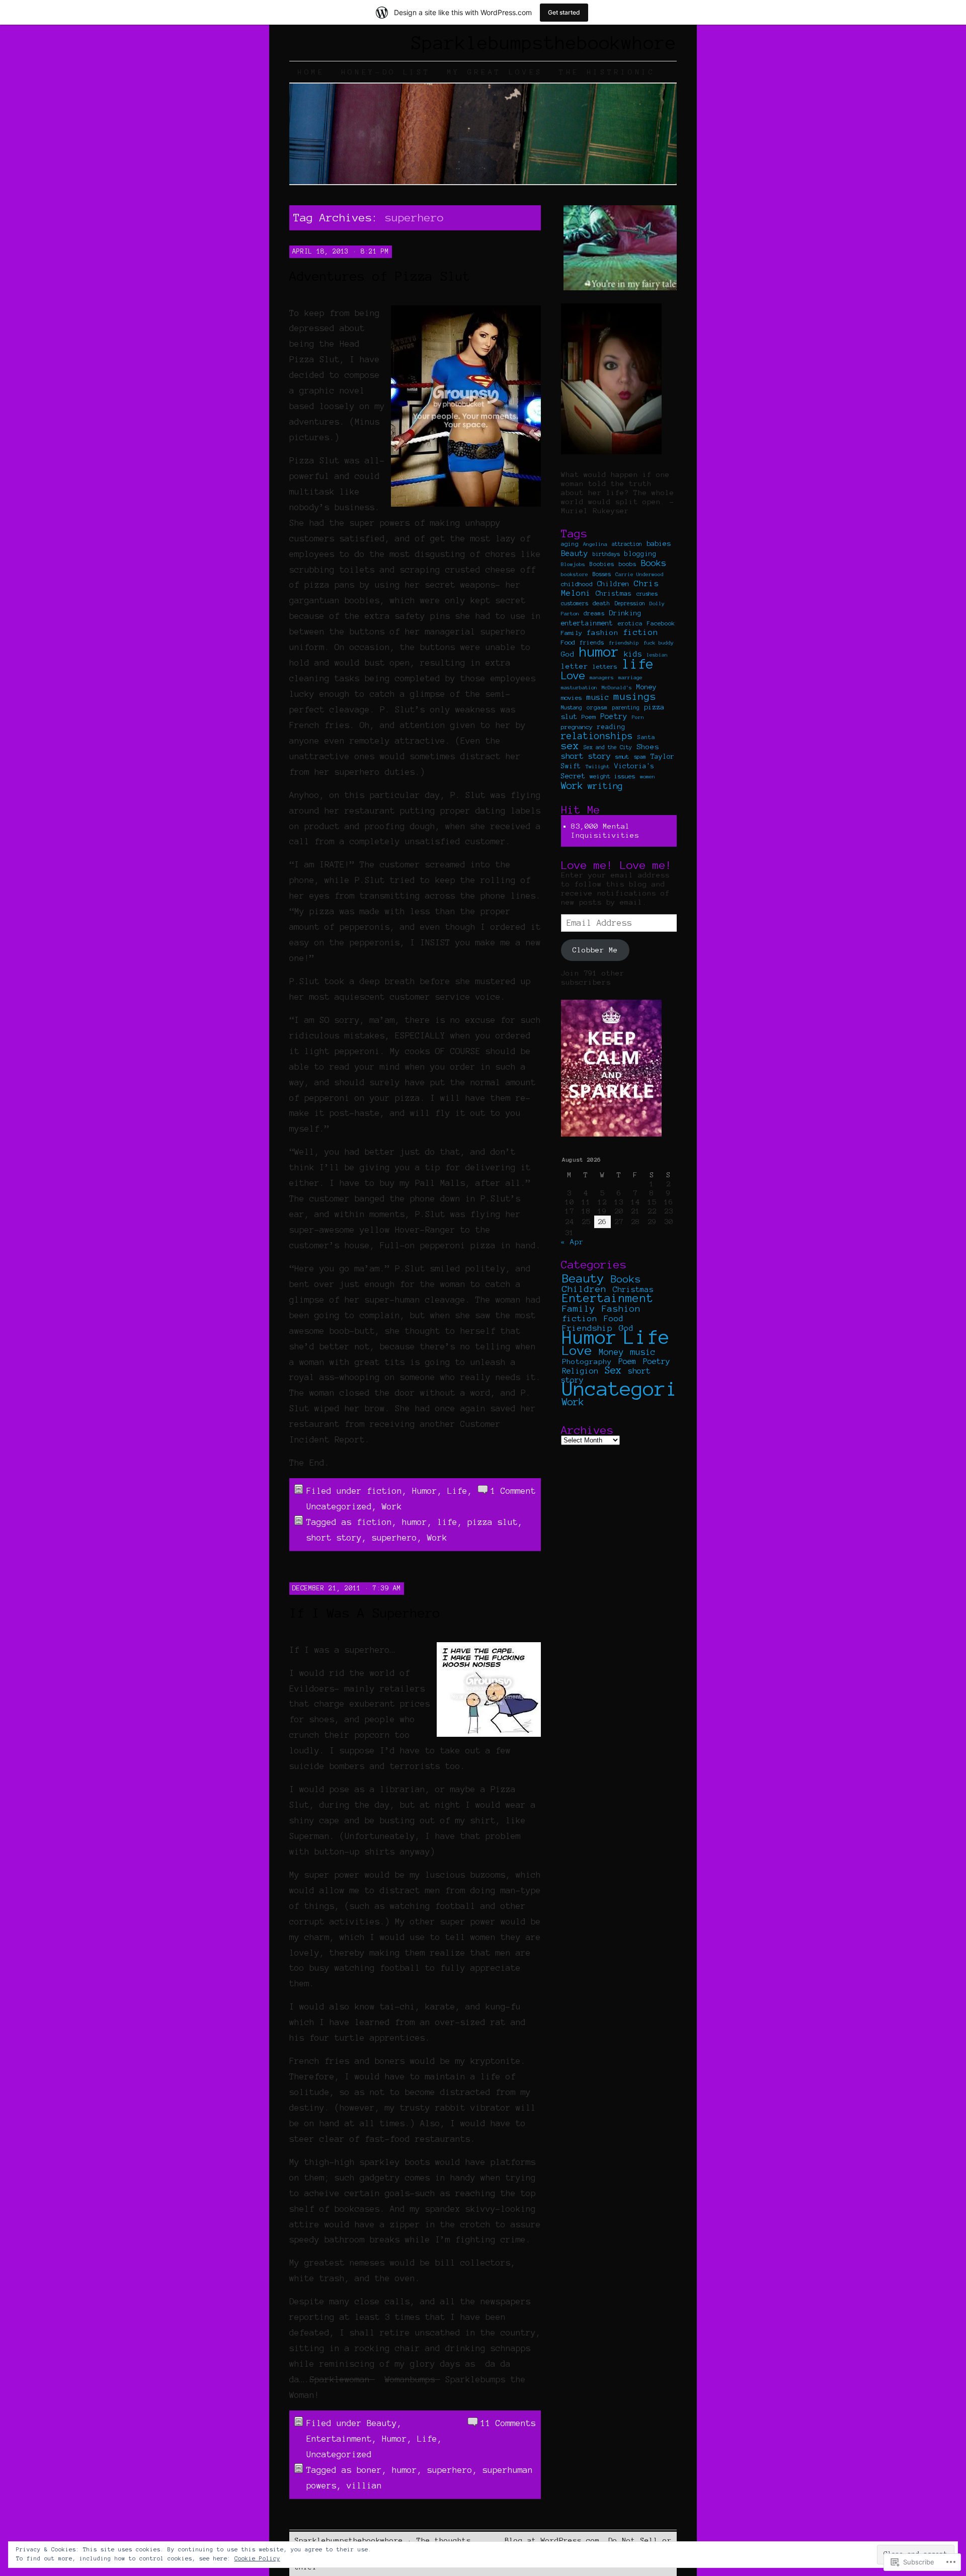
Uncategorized (339, 1506)
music (598, 697)
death (601, 603)
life (447, 1522)
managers (602, 677)
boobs (628, 564)
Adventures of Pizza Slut (380, 276)
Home (311, 72)
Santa (646, 737)
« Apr (572, 1242)
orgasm (597, 707)
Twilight (598, 767)
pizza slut (493, 1522)
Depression (630, 603)
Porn (638, 717)
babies (659, 544)
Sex (613, 1370)
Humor (425, 1491)
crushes (647, 594)
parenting (626, 707)
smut (622, 756)
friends (592, 642)
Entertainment (339, 2439)
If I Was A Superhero (365, 1613)
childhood (577, 584)
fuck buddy (659, 643)
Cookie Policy (257, 2558)
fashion (602, 632)
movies (572, 698)
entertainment (587, 623)
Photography (587, 1361)
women (648, 777)
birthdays (606, 554)
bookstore (575, 574)
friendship (624, 643)
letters (605, 666)
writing (605, 786)
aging (570, 544)
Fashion (621, 1309)
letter (575, 666)
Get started (564, 12)
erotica (630, 623)
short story (334, 1538)
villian (364, 2485)
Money (647, 687)
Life (457, 1491)
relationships (597, 736)
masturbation (579, 688)
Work (392, 1506)
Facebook (661, 623)
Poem (589, 717)
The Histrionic (607, 72)
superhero (394, 1538)
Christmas (614, 594)
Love (573, 675)
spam (640, 757)
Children (613, 584)
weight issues (613, 776)
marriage (630, 677)
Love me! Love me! (617, 865)
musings (635, 697)
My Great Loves (495, 72)
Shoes (648, 747)
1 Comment (513, 1491)
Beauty (382, 2423)
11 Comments (508, 2423)
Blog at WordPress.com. (554, 2540)
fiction (384, 1491)
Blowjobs (573, 564)
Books (654, 563)
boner (369, 2470)
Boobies (602, 564)
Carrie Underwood (639, 574)
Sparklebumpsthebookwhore (544, 43)
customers (575, 603)
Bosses (602, 574)
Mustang (572, 707)
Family (572, 633)
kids (633, 654)
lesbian (657, 655)
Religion (580, 1371)
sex (570, 746)
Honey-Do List (386, 72)
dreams (594, 613)
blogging (640, 554)
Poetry (614, 716)
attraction (627, 544)
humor (415, 1522)
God (568, 654)
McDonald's (617, 688)
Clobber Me (595, 950)
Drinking (625, 613)
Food (568, 642)
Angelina (595, 544)
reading (611, 727)
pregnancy (577, 727)
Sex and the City (608, 747)
